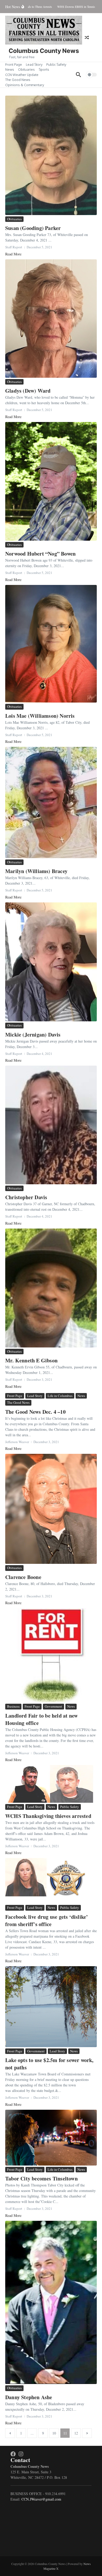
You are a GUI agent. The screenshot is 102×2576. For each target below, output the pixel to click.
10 (54, 2433)
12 (76, 2433)
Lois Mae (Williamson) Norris (40, 716)
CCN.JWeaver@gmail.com (41, 2499)
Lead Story (34, 64)
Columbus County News (44, 51)
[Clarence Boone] (51, 1509)
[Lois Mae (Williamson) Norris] (51, 644)
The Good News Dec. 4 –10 (35, 1412)
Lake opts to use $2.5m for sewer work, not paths (49, 2064)
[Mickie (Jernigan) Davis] (51, 962)
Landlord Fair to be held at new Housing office (41, 1719)
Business (13, 1706)
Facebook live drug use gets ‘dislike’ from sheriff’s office (47, 1920)
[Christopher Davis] (51, 1125)
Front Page (14, 64)
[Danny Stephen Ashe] (51, 2302)
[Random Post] (87, 37)
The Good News (18, 80)
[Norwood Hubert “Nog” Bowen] (51, 481)
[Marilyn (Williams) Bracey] (51, 802)
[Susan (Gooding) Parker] (51, 155)
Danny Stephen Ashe (29, 2397)
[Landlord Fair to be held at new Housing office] (51, 1655)
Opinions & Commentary (25, 85)
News (10, 69)
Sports (44, 69)
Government (53, 1706)
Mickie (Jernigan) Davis (33, 1035)
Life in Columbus (60, 1396)
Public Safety (56, 64)
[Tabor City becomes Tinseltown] (51, 2138)
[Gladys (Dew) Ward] (51, 319)
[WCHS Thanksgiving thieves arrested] (51, 1784)
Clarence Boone (23, 1577)
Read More (13, 254)
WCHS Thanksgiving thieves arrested (48, 1816)
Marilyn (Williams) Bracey (36, 871)
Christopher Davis (26, 1197)
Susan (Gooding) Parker (33, 228)
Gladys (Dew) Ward (28, 391)
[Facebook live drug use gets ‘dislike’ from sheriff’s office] (51, 1881)
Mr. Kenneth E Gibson (31, 1360)
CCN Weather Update (22, 75)
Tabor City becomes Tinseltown (41, 2178)
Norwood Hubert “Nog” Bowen (40, 554)
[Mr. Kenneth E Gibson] (51, 1288)
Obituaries (26, 69)
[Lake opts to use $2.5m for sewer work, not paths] (51, 2007)
